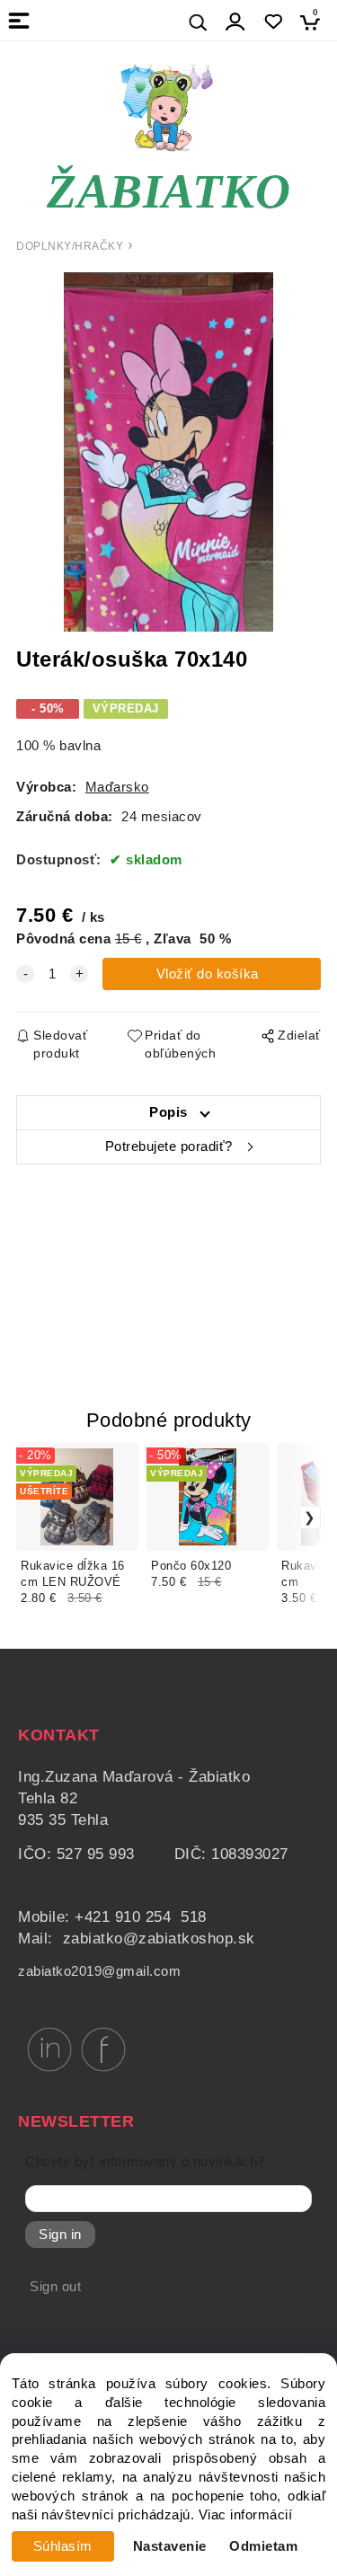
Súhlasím (63, 2546)
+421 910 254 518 (141, 1917)
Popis (168, 1112)
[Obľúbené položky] (273, 22)
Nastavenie (170, 2546)
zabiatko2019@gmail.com (99, 1971)
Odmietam (263, 2546)
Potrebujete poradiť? (169, 1146)
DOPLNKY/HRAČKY (70, 246)
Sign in (60, 2235)
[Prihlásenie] (235, 22)
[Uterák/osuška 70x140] (169, 452)
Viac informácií (246, 2515)
